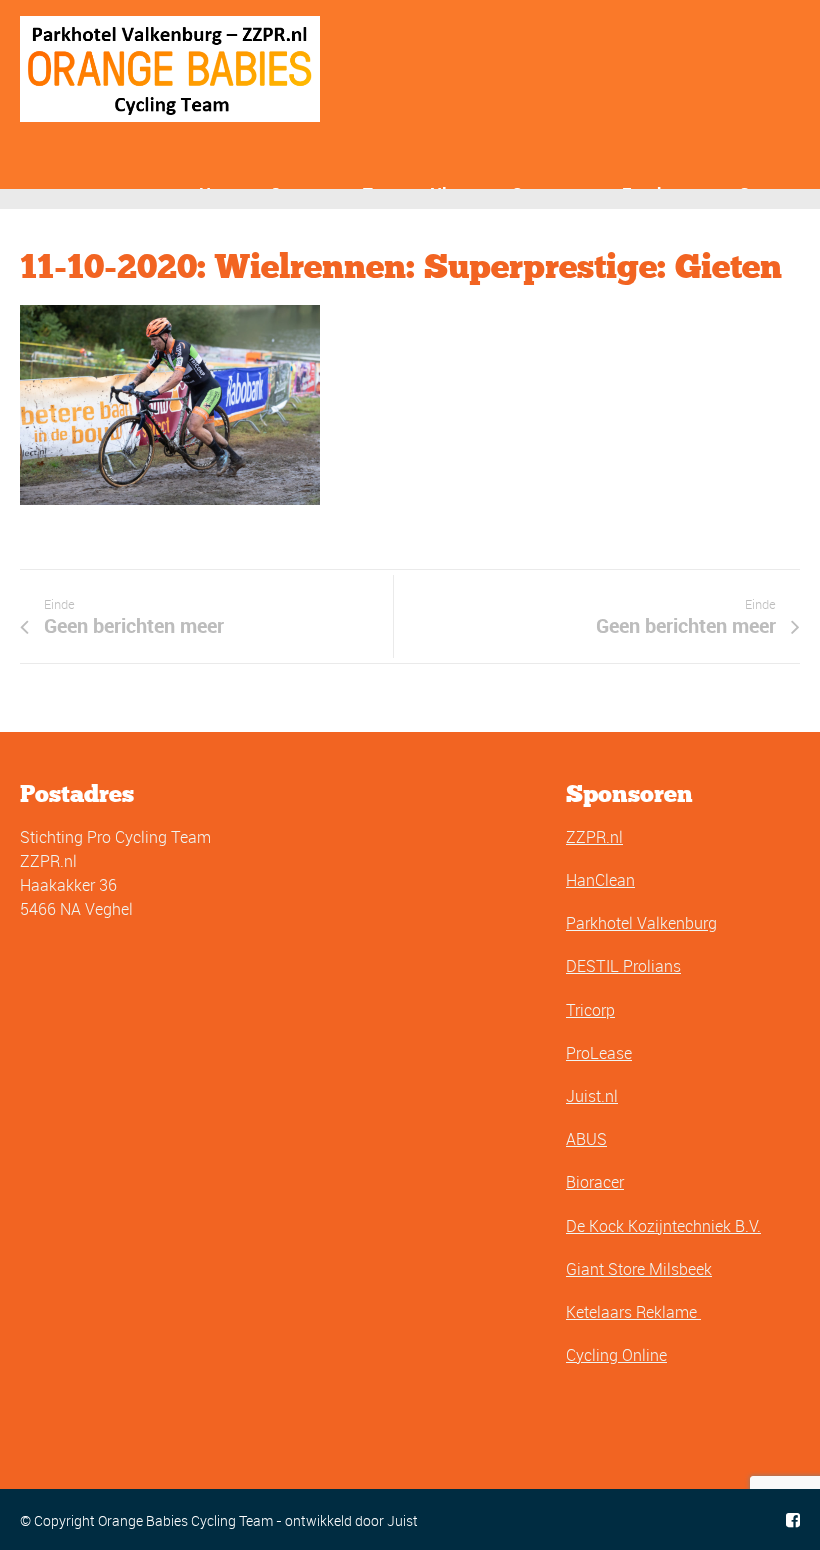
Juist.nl (592, 1096)
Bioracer (595, 1182)
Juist (402, 1520)
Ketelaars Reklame (633, 1312)
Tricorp (590, 1010)
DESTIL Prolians (623, 966)
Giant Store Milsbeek (639, 1269)
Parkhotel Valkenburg (641, 923)
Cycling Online (616, 1355)
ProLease (599, 1053)
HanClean (600, 880)
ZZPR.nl (594, 837)
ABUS (586, 1139)
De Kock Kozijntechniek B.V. (663, 1226)
